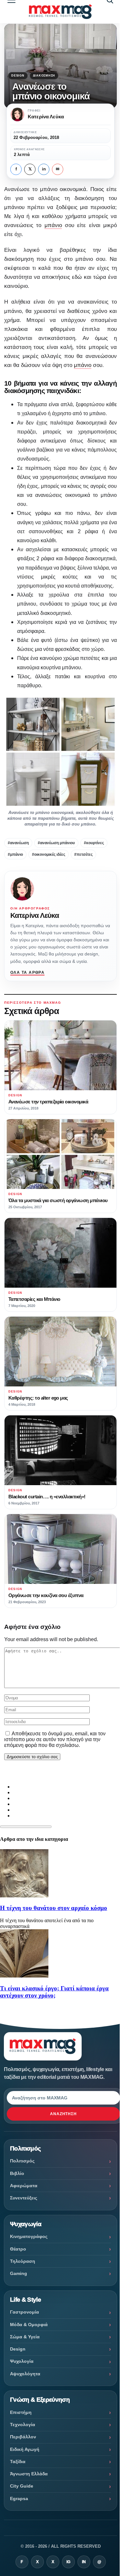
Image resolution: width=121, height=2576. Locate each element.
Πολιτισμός (22, 2161)
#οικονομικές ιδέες (49, 854)
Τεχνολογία (23, 2425)
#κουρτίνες (94, 843)
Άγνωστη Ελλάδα (29, 2474)
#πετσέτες (83, 854)
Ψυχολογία (22, 2361)
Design (18, 76)
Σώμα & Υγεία (25, 2337)
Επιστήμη (21, 2412)
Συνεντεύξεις (24, 2198)
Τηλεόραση (23, 2261)
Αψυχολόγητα (25, 2374)
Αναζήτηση (64, 2114)
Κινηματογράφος (29, 2236)
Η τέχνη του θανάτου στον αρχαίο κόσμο (54, 1908)
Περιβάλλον (23, 2437)
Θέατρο (18, 2249)
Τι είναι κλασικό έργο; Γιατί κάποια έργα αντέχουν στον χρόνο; (54, 1992)
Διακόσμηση (44, 76)
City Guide (22, 2486)
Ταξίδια (18, 2462)
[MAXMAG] (60, 12)
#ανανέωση (18, 843)
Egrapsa (19, 2498)
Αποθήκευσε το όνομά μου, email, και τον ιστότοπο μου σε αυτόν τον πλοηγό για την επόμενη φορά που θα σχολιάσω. (55, 1739)
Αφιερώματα (24, 2186)
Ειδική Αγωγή (25, 2449)
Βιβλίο (17, 2173)
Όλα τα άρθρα (27, 973)
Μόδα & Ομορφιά (29, 2325)
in (44, 169)
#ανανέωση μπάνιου (56, 843)
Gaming (19, 2273)
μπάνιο (53, 225)
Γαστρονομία (25, 2312)
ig (68, 2562)
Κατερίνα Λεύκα (35, 915)
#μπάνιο (15, 854)
